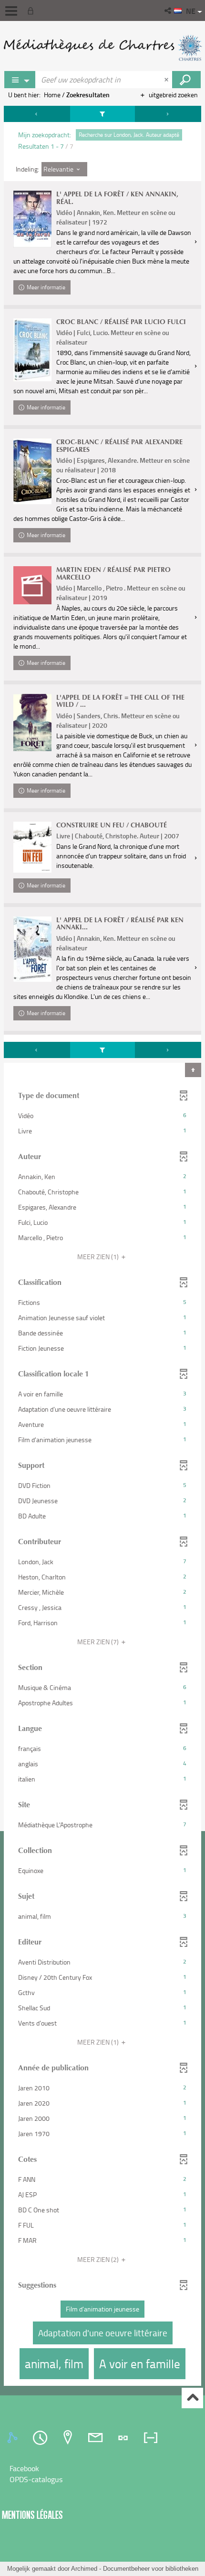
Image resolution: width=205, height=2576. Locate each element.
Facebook (24, 2468)
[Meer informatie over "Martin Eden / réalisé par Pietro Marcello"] (32, 585)
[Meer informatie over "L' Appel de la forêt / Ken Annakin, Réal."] (32, 219)
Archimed (84, 2569)
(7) (99, 1642)
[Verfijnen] (102, 114)
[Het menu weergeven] (11, 11)
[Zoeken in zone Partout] (186, 80)
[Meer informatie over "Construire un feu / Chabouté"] (32, 847)
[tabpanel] (102, 1247)
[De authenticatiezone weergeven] (32, 10)
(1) (99, 1257)
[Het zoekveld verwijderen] (167, 80)
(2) (99, 2259)
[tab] (14, 2438)
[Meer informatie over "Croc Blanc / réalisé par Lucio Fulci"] (32, 350)
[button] (169, 10)
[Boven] (192, 2398)
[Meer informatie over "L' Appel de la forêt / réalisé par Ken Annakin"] (32, 949)
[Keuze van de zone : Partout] (20, 80)
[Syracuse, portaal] (102, 48)
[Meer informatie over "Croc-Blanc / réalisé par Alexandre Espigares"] (32, 471)
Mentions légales (32, 2515)
